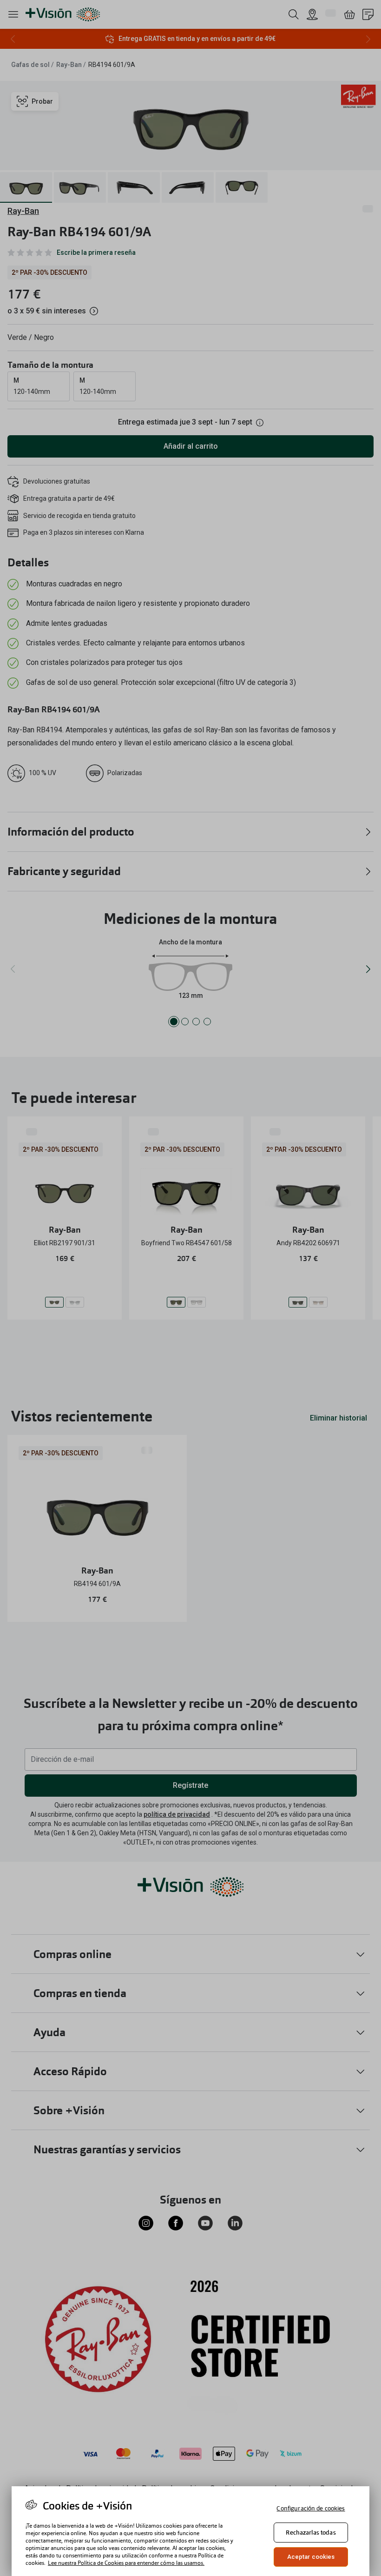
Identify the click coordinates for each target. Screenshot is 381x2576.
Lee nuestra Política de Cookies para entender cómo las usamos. (126, 2563)
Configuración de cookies (311, 2508)
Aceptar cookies (311, 2557)
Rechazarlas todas (311, 2533)
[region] (190, 2531)
